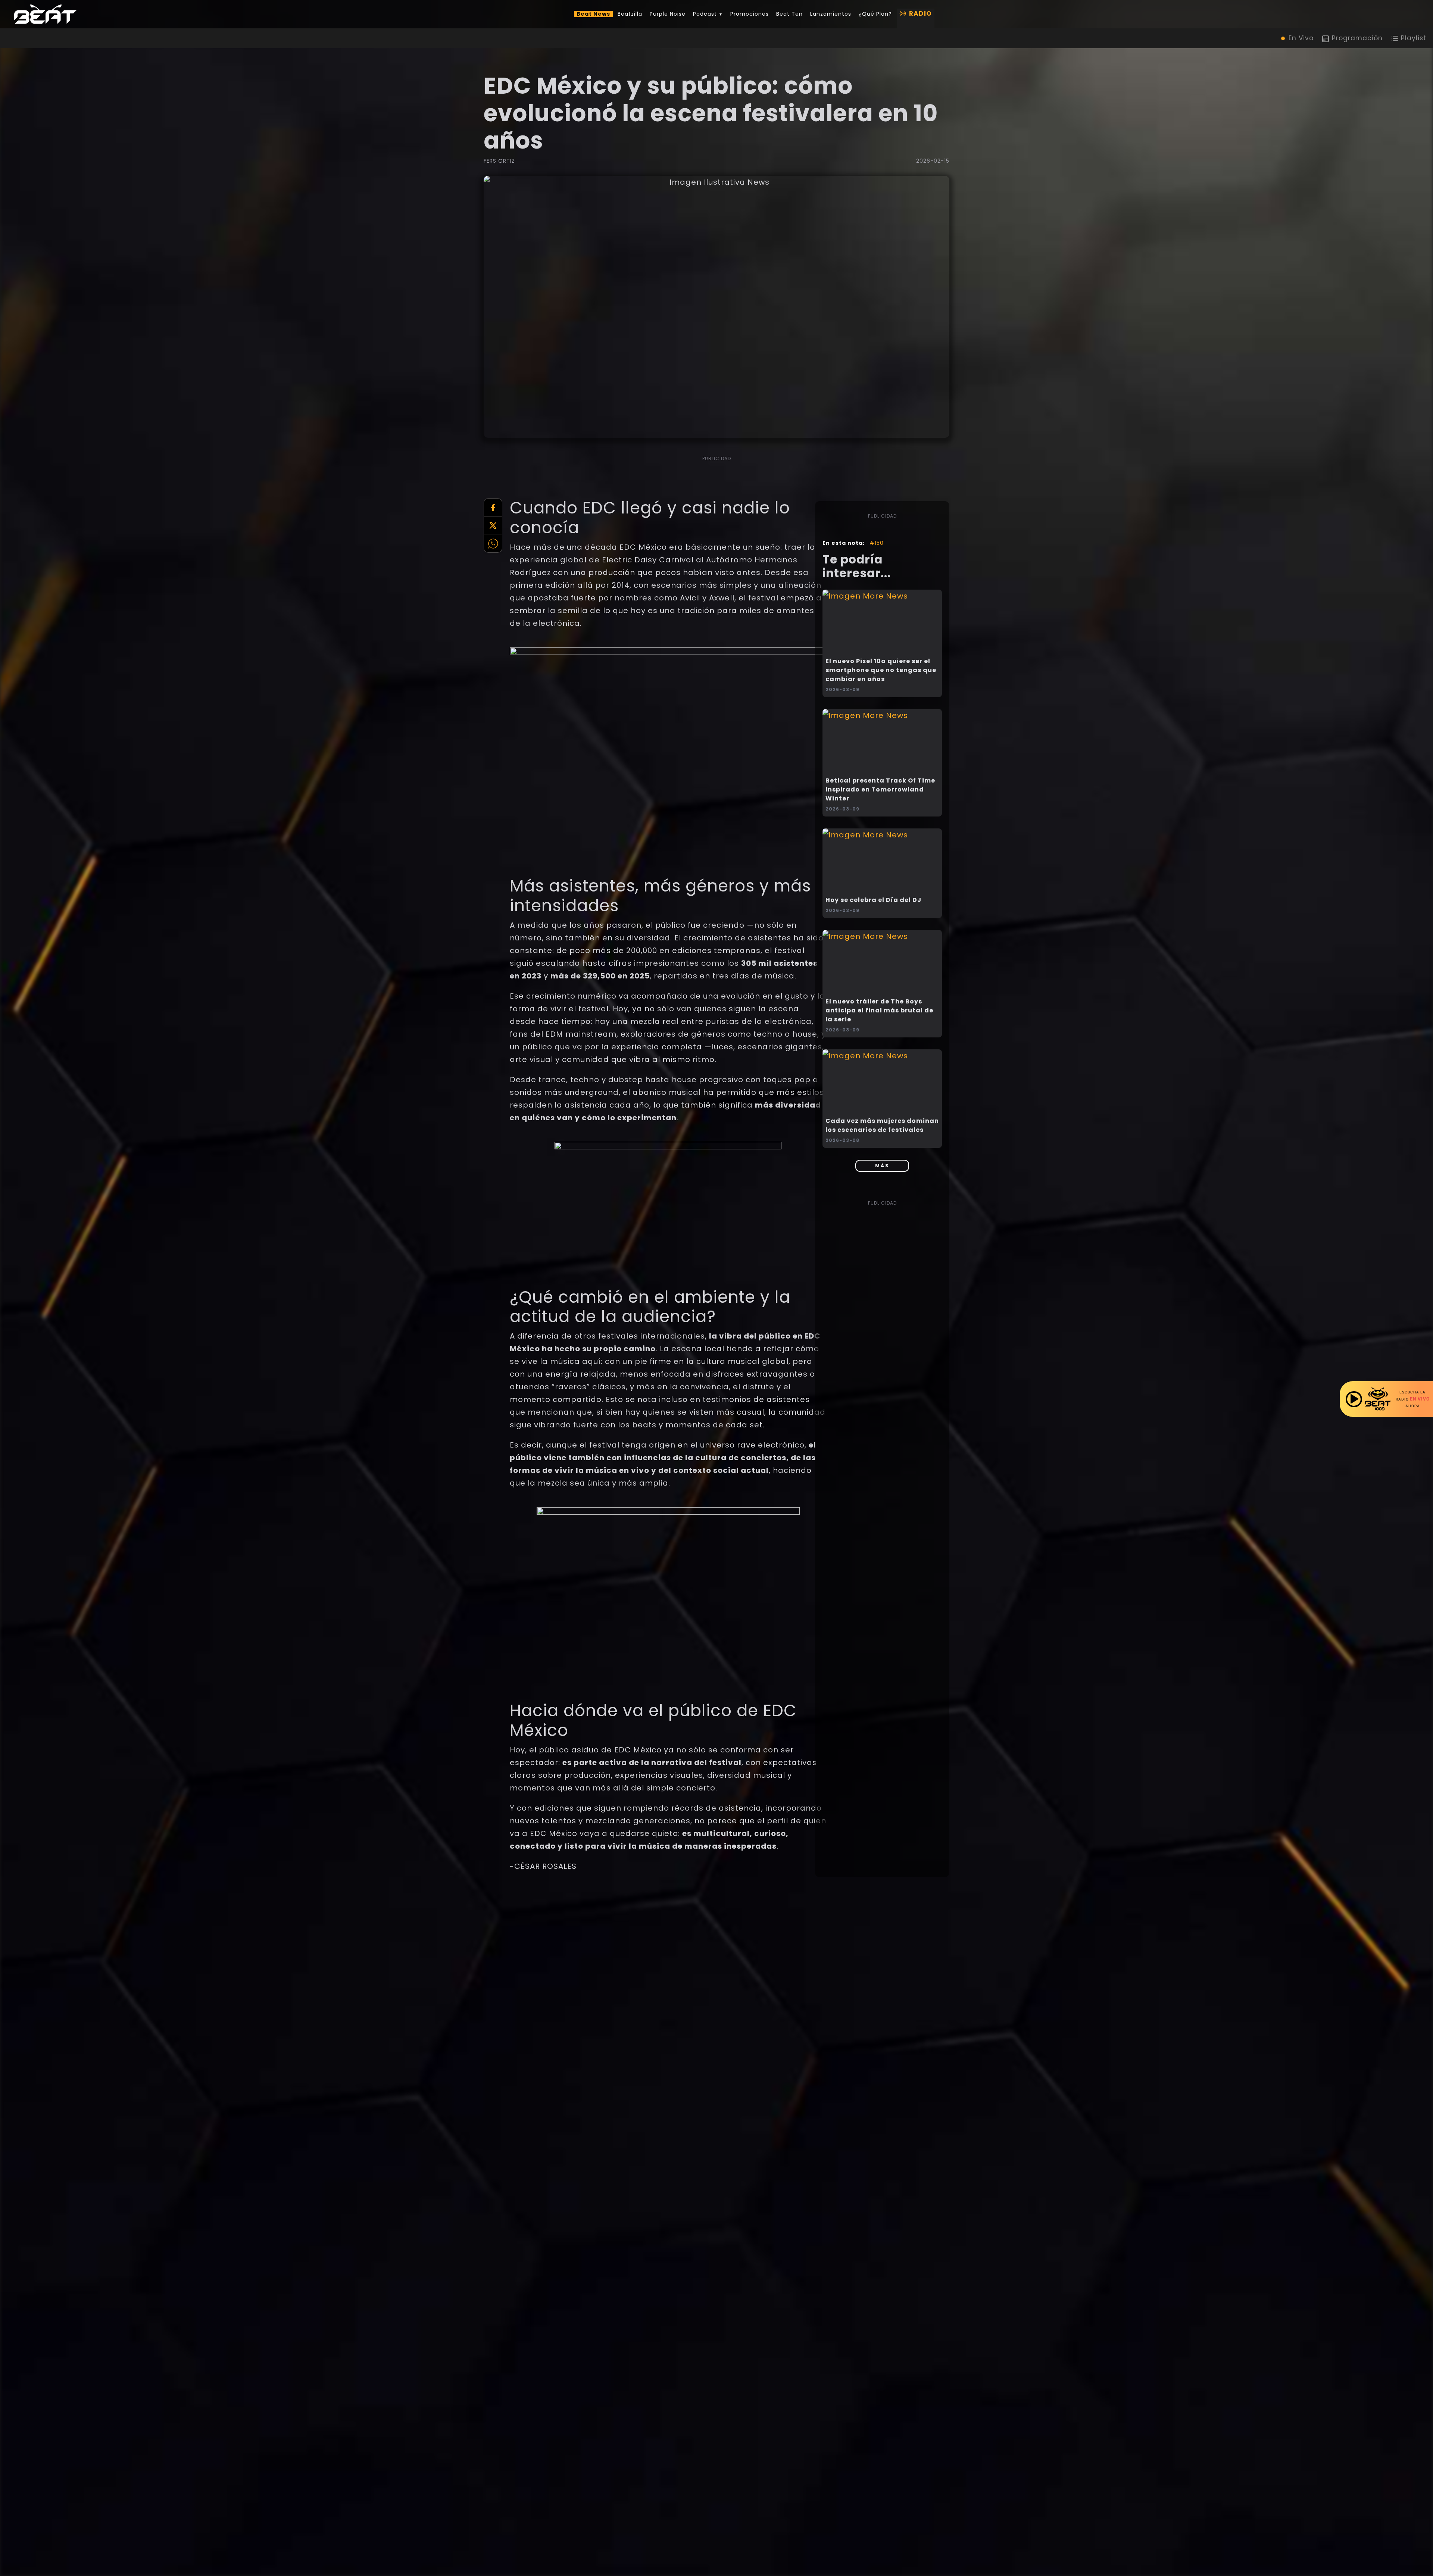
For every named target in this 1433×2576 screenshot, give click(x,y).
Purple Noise (668, 14)
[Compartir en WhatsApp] (493, 543)
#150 (877, 543)
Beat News (593, 14)
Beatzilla (630, 14)
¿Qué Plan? (875, 14)
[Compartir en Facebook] (493, 508)
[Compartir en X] (493, 525)
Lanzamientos (831, 14)
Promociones (750, 14)
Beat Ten (789, 14)
